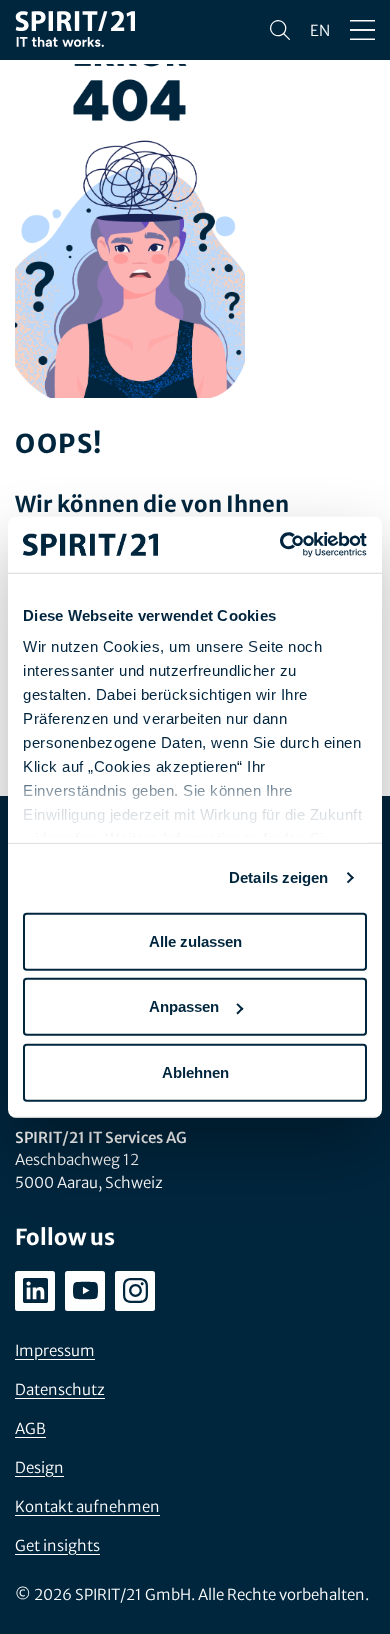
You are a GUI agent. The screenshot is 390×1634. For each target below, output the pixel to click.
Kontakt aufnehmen (87, 1506)
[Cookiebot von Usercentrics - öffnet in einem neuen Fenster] (280, 545)
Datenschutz (60, 1389)
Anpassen (184, 1006)
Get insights (57, 1545)
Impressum (55, 1350)
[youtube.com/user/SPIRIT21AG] (85, 1291)
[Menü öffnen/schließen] (362, 30)
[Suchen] (280, 30)
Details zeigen (278, 877)
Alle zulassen (195, 940)
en (320, 30)
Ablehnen (195, 1071)
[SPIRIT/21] (75, 30)
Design (39, 1467)
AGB (30, 1428)
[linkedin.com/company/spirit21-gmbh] (35, 1291)
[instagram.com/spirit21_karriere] (135, 1291)
